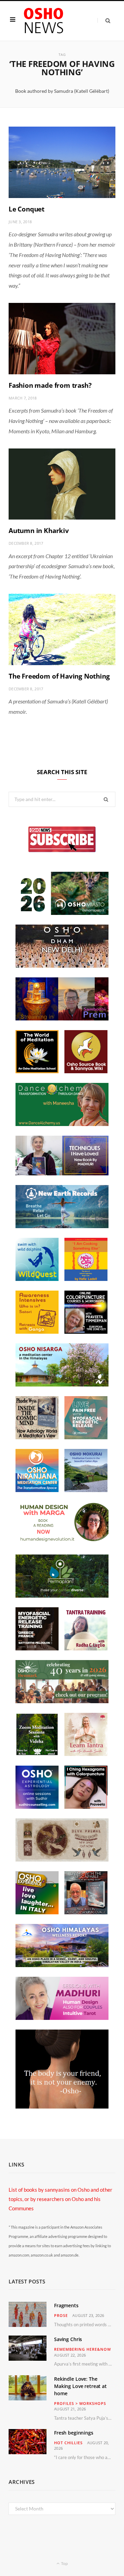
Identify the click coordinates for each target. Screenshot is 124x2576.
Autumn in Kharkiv (39, 531)
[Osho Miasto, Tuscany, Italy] (62, 913)
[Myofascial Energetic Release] (86, 1437)
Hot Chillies (68, 2443)
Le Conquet (27, 209)
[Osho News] (44, 21)
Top (64, 2563)
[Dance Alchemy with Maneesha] (62, 1124)
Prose (61, 2315)
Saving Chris (68, 2339)
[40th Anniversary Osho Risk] (62, 1701)
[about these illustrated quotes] (62, 2106)
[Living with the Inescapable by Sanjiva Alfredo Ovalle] (86, 1912)
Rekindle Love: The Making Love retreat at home (80, 2386)
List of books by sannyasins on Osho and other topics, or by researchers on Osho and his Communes (60, 2199)
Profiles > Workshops (80, 2403)
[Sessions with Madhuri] (62, 2018)
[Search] (104, 21)
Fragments (66, 2305)
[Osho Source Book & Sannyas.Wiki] (86, 1071)
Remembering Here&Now (82, 2349)
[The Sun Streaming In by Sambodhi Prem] (62, 1018)
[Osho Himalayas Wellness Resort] (62, 1965)
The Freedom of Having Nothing (59, 676)
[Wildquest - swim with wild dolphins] (37, 1279)
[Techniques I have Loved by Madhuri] (62, 1173)
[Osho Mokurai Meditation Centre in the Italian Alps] (86, 1490)
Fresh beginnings (74, 2433)
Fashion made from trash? (50, 385)
